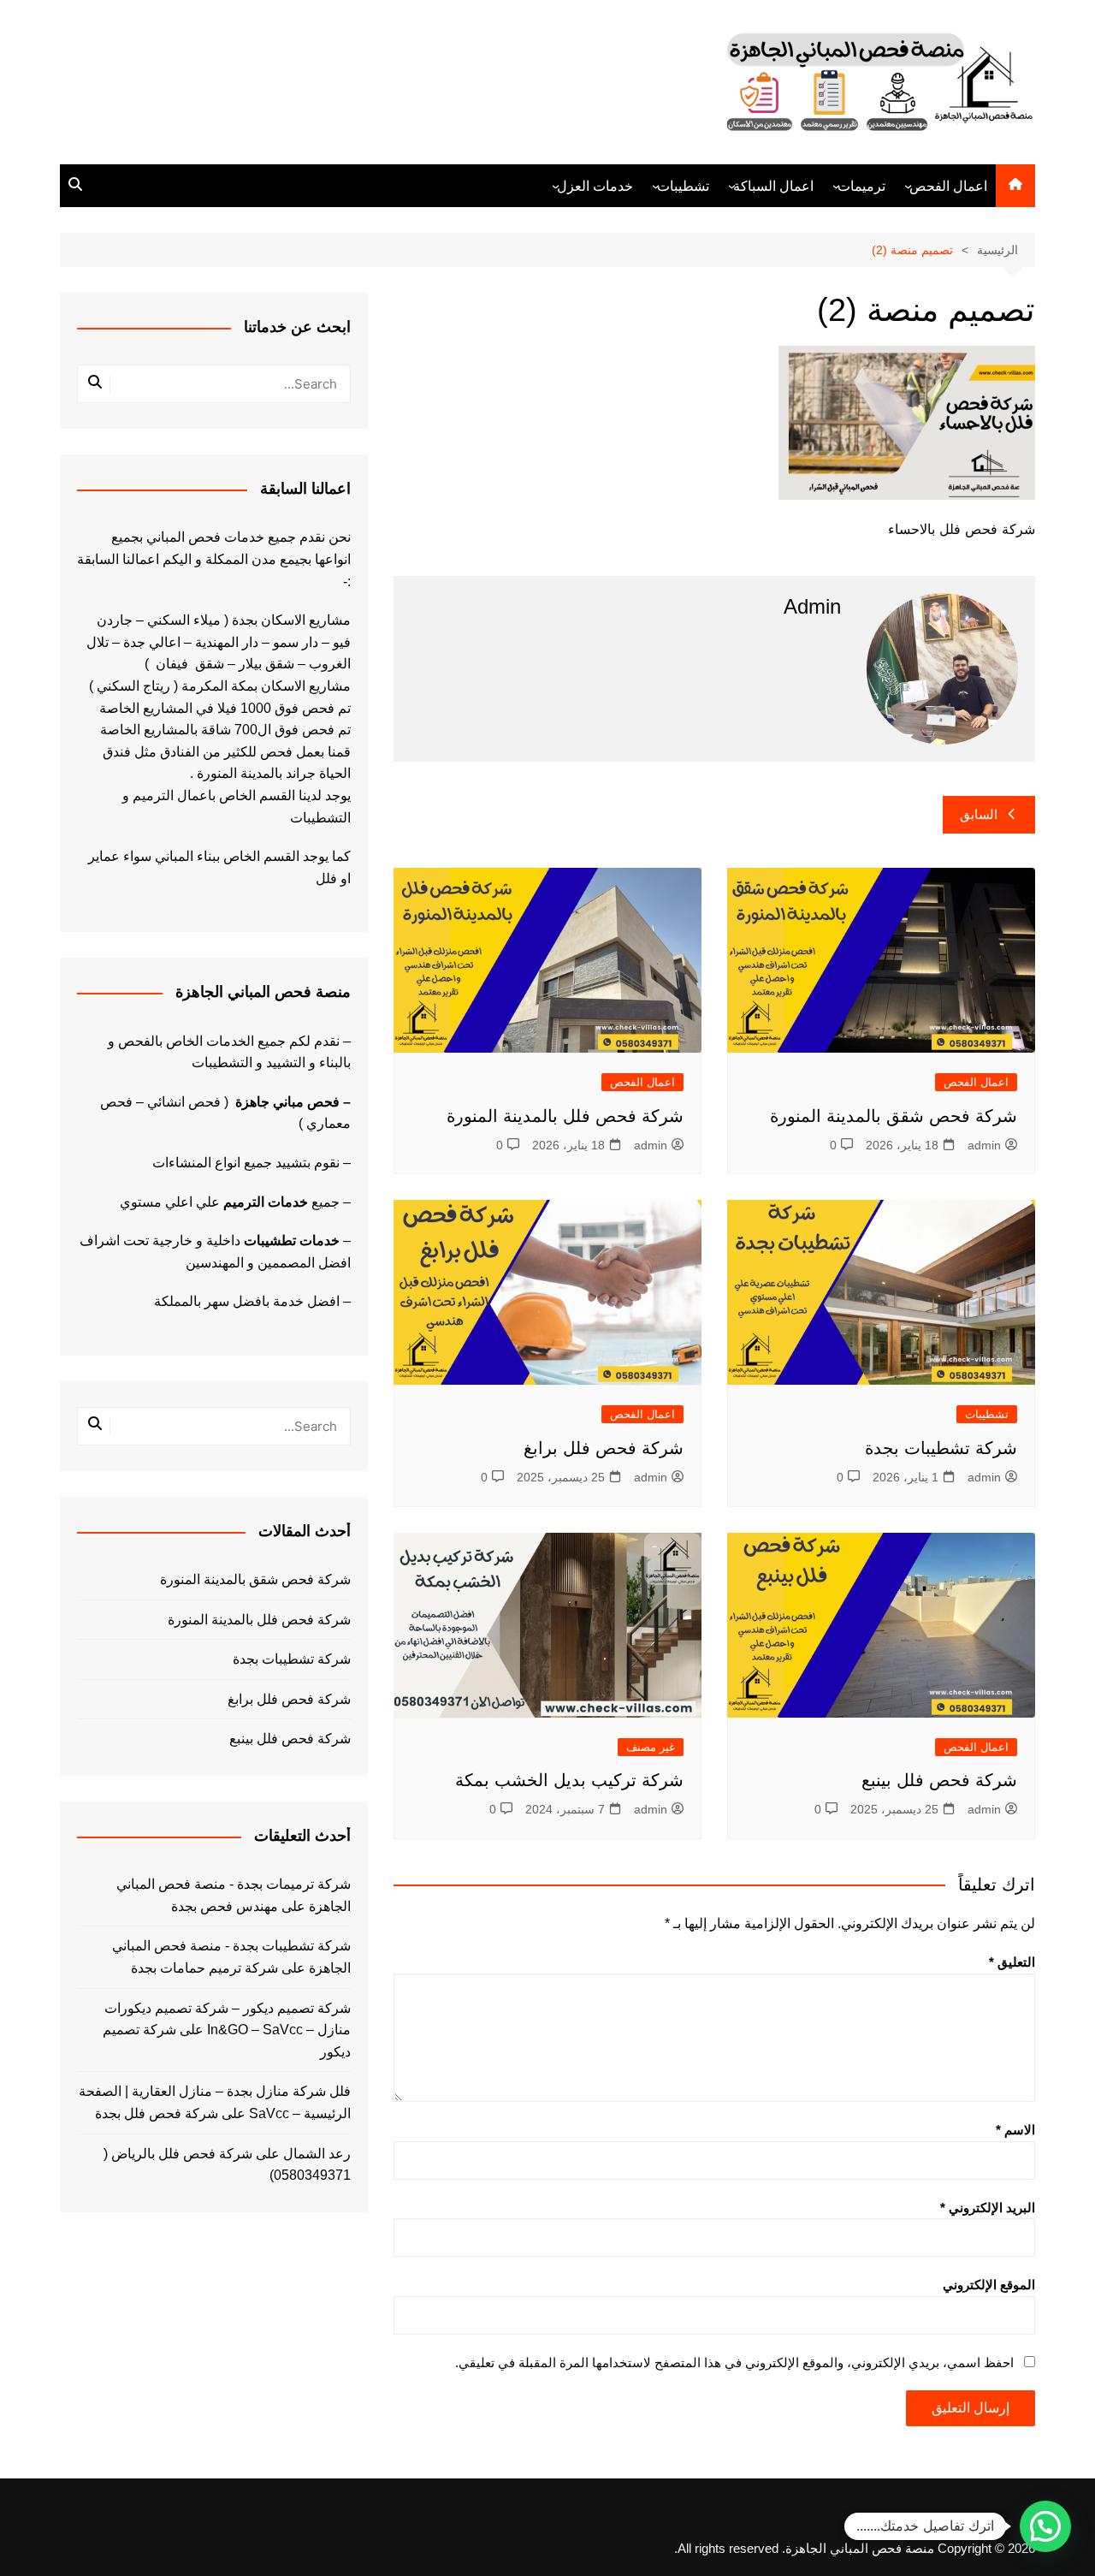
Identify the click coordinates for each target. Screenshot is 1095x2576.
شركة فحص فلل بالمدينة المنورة (565, 1116)
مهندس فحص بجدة (225, 1906)
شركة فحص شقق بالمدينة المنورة (894, 1116)
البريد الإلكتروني (988, 2208)
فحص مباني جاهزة (287, 1102)
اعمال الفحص (948, 186)
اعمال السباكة (773, 186)
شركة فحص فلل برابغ (604, 1448)
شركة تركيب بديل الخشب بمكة (569, 1780)
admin (984, 1145)
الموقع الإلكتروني (989, 2285)
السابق (979, 814)
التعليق (1012, 1962)
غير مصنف (651, 1747)
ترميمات (861, 186)
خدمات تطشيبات (292, 1241)
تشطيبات (683, 186)
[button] (1045, 2526)
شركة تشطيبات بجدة (941, 1448)
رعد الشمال (317, 2154)
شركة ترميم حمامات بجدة (204, 1968)
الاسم (1015, 2130)
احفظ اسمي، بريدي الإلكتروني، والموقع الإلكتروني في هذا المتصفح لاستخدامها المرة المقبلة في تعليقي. (734, 2362)
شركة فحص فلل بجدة (157, 2113)
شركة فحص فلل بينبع (939, 1780)
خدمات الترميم (266, 1202)
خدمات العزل (595, 186)
